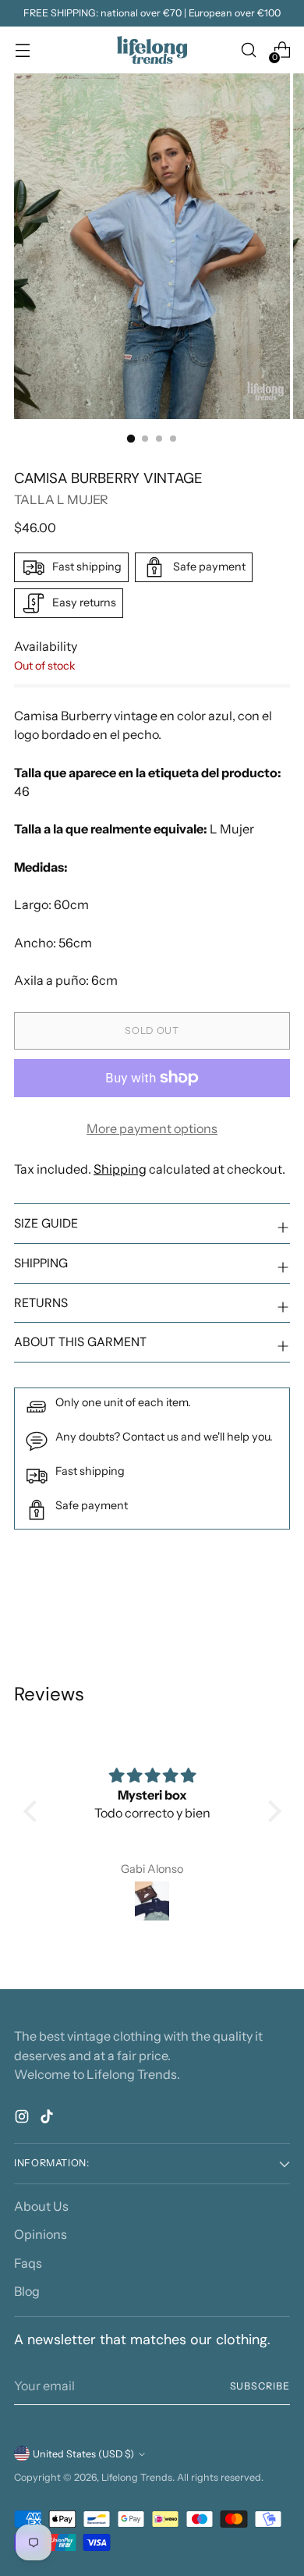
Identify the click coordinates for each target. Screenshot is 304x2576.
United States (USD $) (83, 2454)
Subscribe (260, 2386)
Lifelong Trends (137, 2477)
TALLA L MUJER (61, 499)
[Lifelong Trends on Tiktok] (48, 2119)
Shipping (120, 1169)
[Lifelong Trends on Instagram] (23, 2119)
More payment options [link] (152, 1128)
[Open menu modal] (22, 50)
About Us (41, 2206)
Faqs (28, 2263)
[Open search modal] (248, 50)
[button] (34, 1811)
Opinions (41, 2234)
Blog (27, 2291)
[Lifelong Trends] (152, 50)
